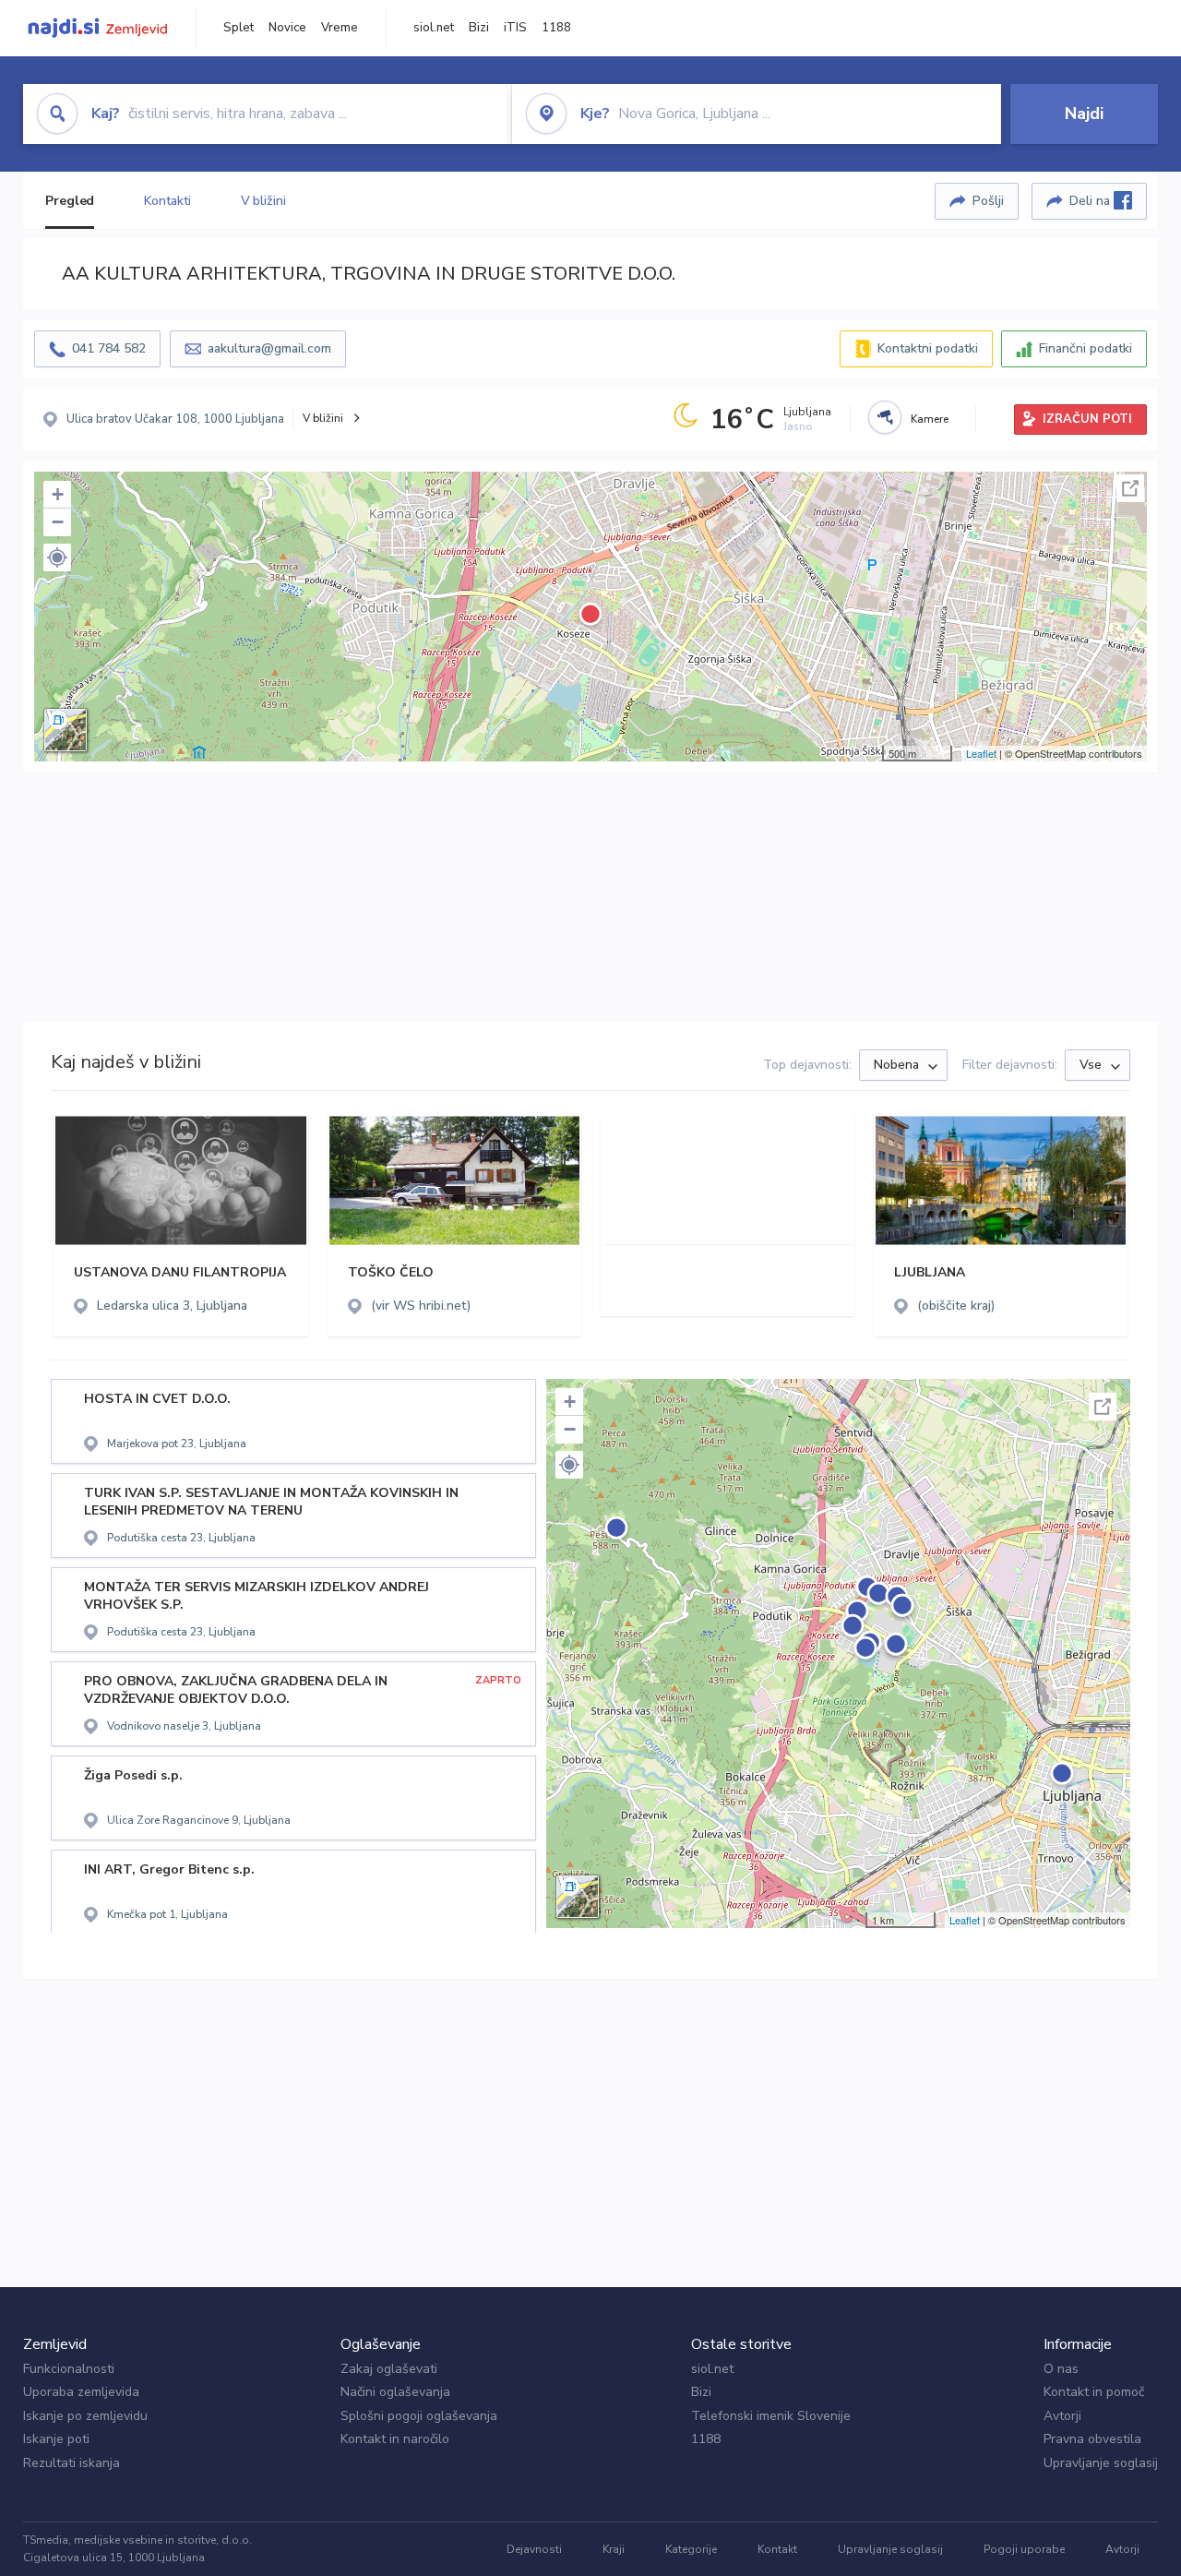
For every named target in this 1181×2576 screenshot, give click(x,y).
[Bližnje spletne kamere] (885, 417)
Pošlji (988, 201)
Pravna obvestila (1092, 2439)
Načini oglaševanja (395, 2392)
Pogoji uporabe (1024, 2549)
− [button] (58, 522)
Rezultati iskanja (72, 2463)
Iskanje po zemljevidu (85, 2416)
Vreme (340, 28)
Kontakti (167, 201)
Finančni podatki (1086, 348)
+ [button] (58, 494)
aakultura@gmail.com (269, 348)
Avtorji (1062, 2416)
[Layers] (66, 730)
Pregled (70, 201)
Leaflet (981, 753)
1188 (556, 28)
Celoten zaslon (1130, 488)
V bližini (263, 201)
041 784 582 (109, 348)
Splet (239, 28)
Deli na (1092, 201)
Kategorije (691, 2549)
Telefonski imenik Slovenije (771, 2416)
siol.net (434, 28)
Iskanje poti (56, 2439)
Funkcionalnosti (69, 2369)
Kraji (614, 2549)
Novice (287, 28)
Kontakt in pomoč (1094, 2392)
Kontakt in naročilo (395, 2439)
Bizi (479, 28)
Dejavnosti (534, 2549)
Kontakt (777, 2549)
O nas (1061, 2369)
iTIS (515, 28)
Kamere (930, 419)
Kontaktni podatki (928, 348)
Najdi (1084, 114)
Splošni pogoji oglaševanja (419, 2416)
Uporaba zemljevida (81, 2392)
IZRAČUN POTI (1087, 419)
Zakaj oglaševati (389, 2369)
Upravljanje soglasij (1101, 2463)
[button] (57, 557)
